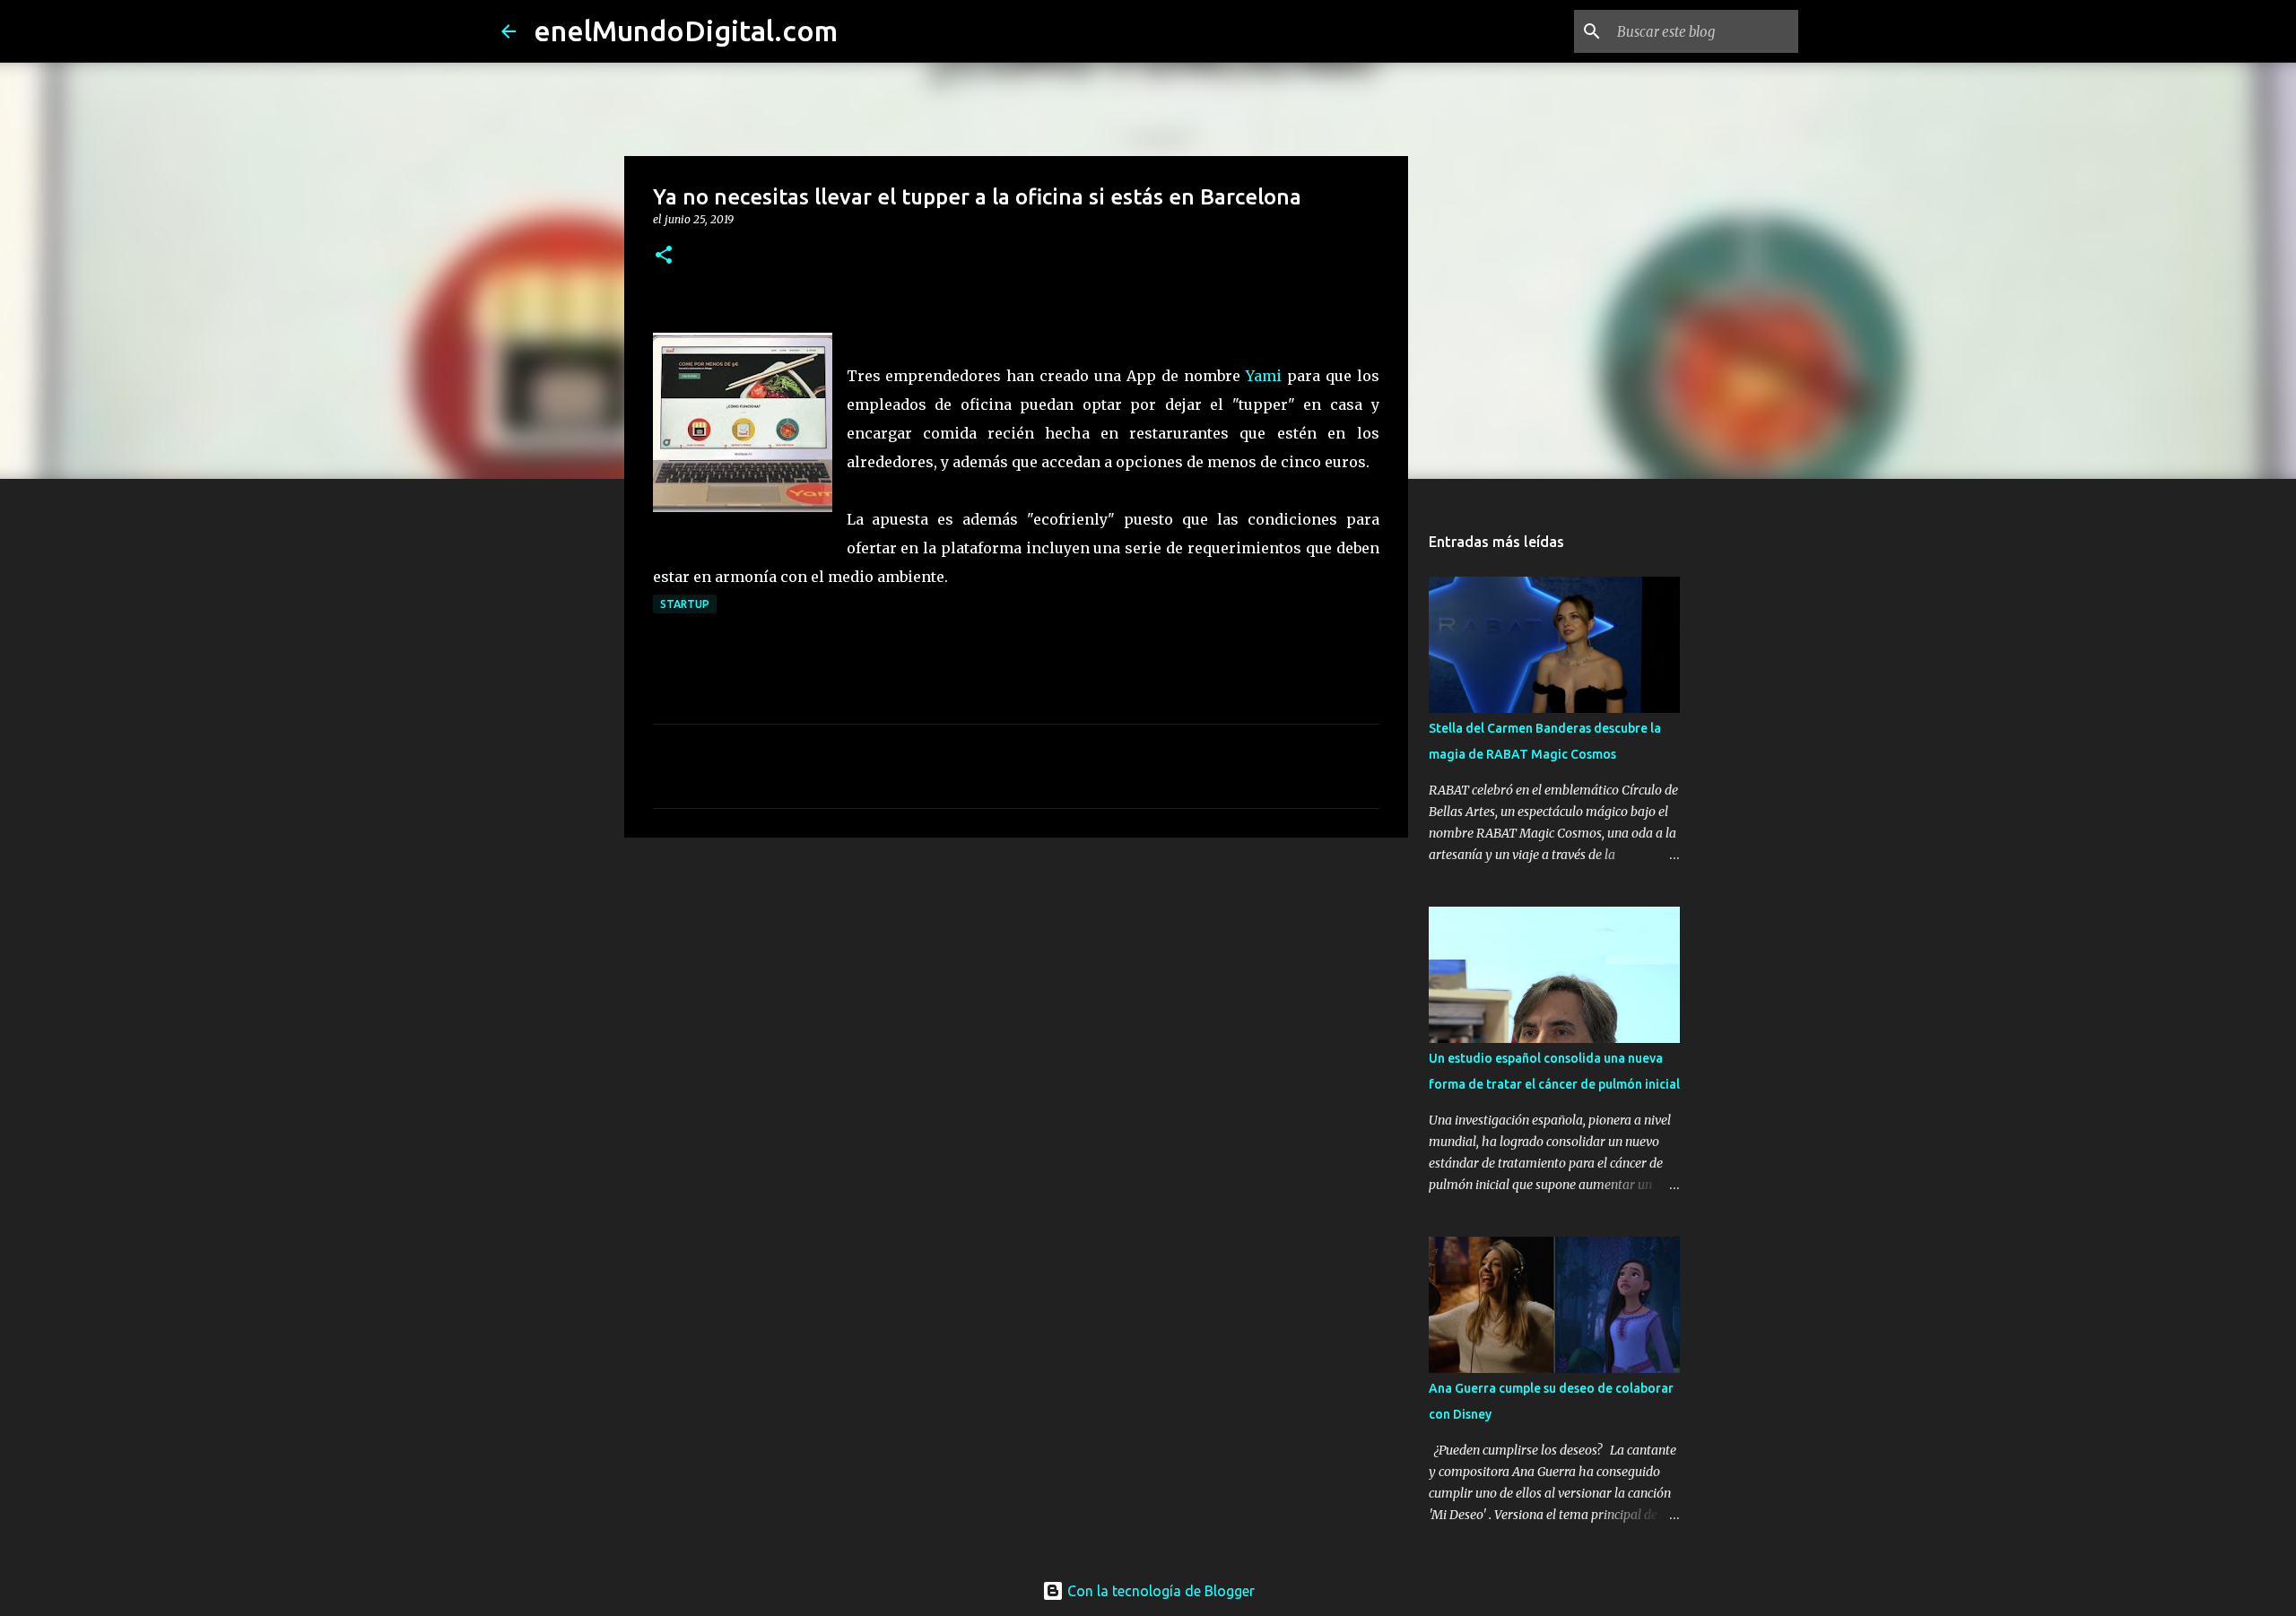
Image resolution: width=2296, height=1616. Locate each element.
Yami (1266, 376)
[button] (664, 256)
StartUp (685, 604)
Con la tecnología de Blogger (1159, 1591)
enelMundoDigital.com (686, 30)
